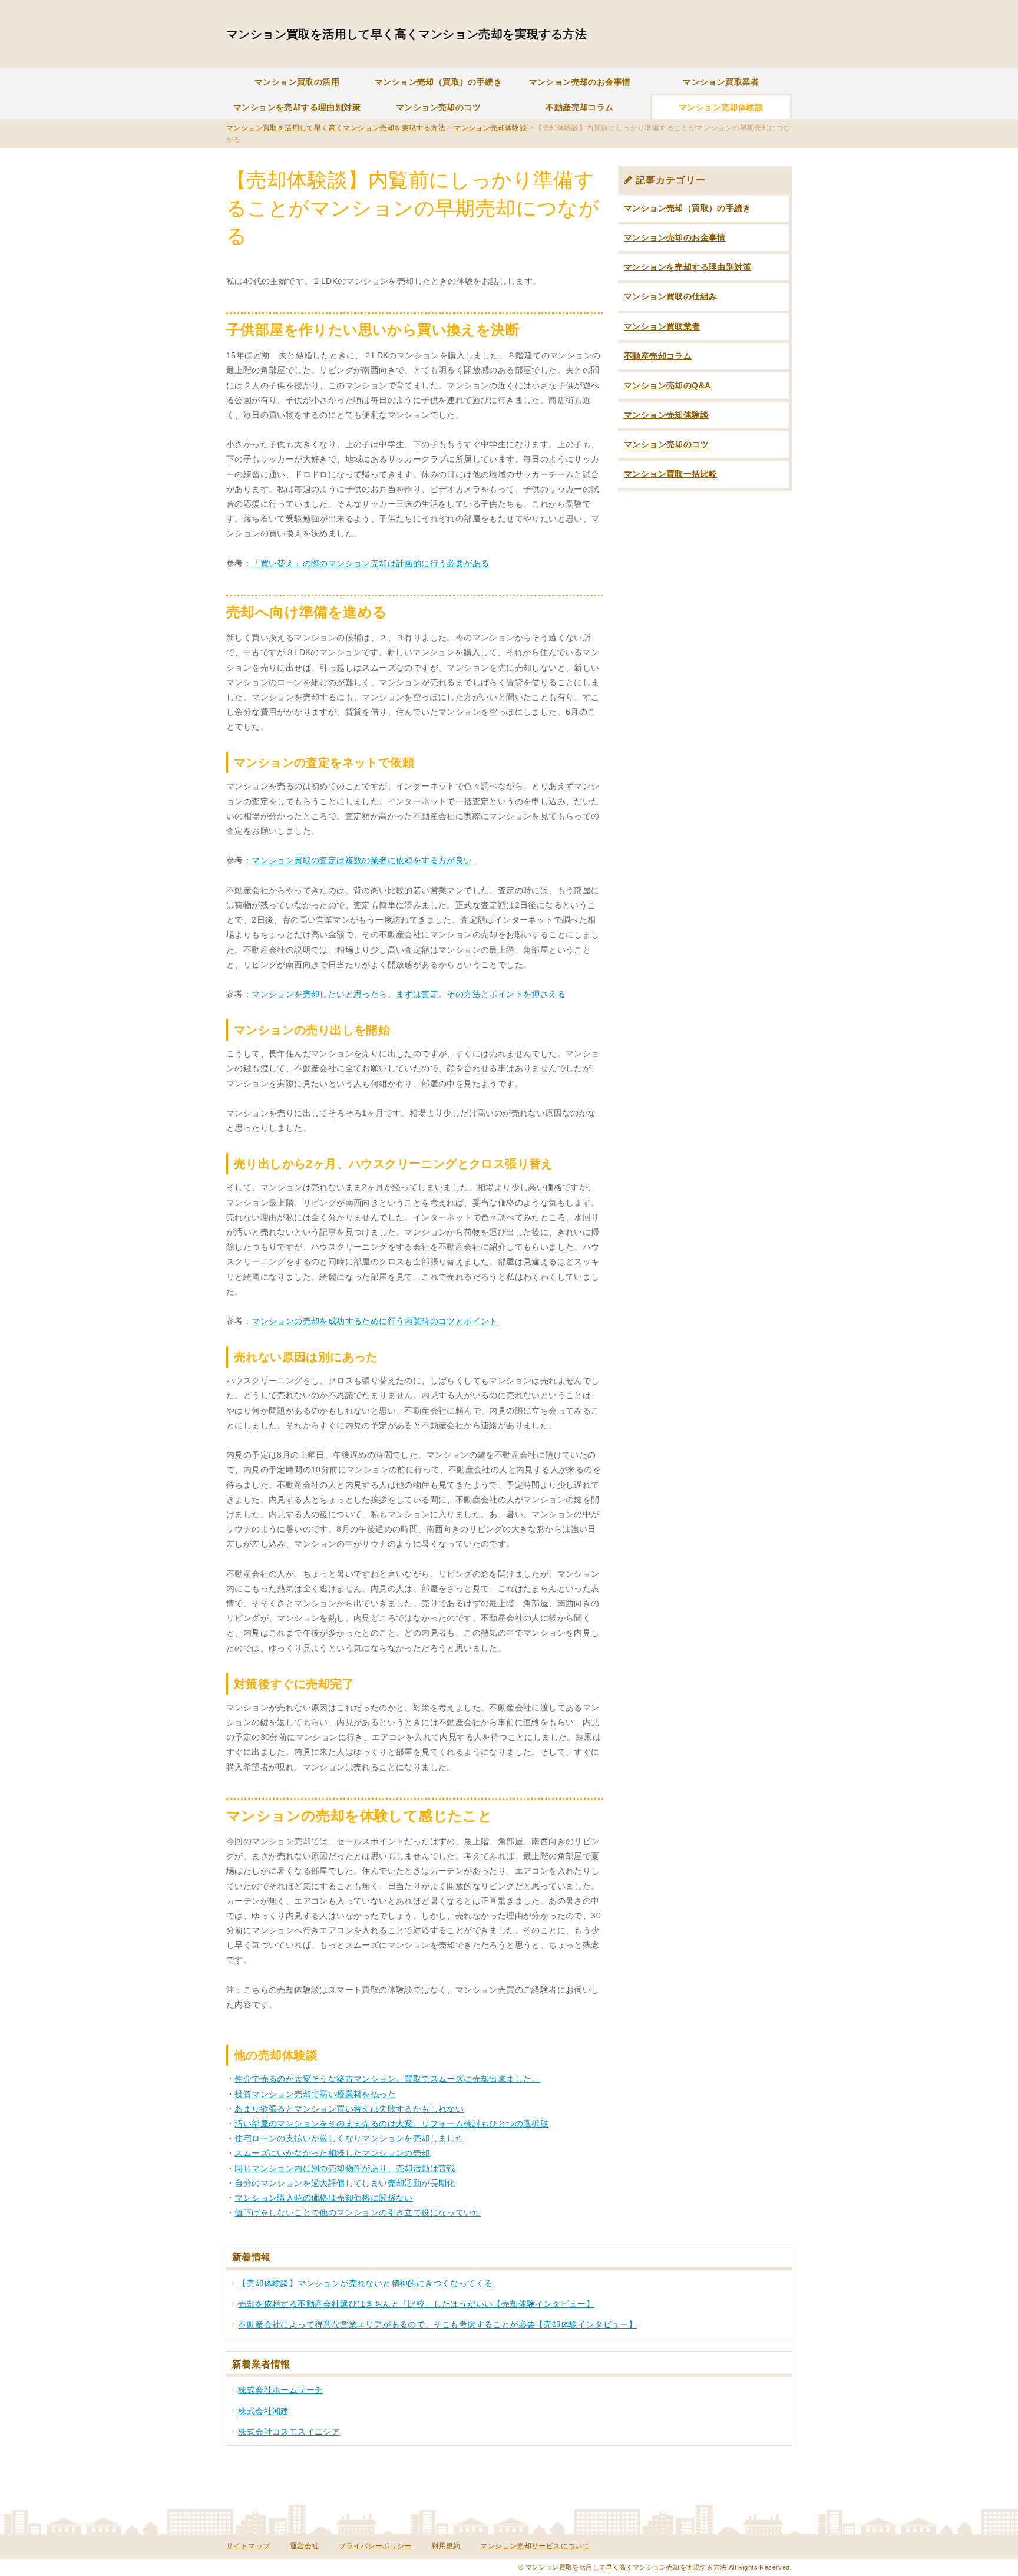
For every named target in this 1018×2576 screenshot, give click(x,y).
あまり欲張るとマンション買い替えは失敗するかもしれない (349, 2109)
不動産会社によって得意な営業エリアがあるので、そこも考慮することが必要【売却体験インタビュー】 (437, 2324)
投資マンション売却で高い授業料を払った (315, 2094)
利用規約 (446, 2546)
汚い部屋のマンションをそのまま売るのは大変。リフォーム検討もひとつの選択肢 (391, 2123)
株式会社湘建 (263, 2411)
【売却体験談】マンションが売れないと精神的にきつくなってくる (365, 2283)
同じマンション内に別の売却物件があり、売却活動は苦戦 (345, 2168)
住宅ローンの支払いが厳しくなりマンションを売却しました (349, 2138)
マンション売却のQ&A (667, 385)
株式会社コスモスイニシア (289, 2432)
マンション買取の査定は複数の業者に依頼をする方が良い (362, 860)
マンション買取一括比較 (670, 474)
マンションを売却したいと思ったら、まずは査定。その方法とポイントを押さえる (409, 994)
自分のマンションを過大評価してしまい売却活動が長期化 (345, 2183)
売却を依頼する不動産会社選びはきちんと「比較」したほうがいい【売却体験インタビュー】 (416, 2304)
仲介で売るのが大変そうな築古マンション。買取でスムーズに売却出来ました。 (387, 2079)
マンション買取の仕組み (670, 296)
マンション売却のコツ (438, 107)
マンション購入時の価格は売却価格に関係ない (323, 2198)
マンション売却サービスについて (535, 2546)
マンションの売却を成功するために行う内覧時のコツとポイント (375, 1321)
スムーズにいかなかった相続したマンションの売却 (332, 2153)
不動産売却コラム (579, 107)
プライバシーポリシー (375, 2546)
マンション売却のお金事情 (580, 82)
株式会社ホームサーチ (280, 2390)
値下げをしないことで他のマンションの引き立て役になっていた (358, 2212)
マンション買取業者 (721, 82)
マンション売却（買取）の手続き (438, 82)
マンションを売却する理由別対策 (297, 107)
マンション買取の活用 (297, 82)
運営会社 (305, 2546)
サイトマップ (248, 2546)
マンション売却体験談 (721, 107)
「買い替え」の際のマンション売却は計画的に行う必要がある (370, 563)
